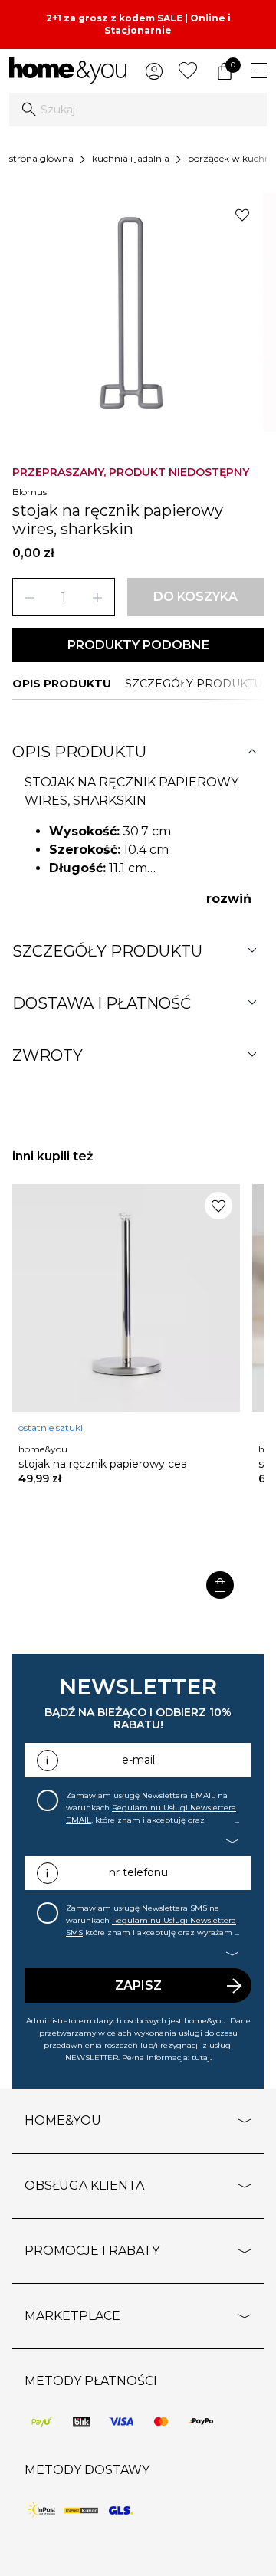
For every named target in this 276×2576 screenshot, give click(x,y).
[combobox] (138, 110)
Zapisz (138, 1985)
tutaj (201, 2058)
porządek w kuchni (230, 158)
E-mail (138, 1760)
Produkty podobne (138, 645)
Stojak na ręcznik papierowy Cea (103, 1464)
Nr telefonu (138, 1872)
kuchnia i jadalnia (131, 158)
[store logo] (68, 71)
